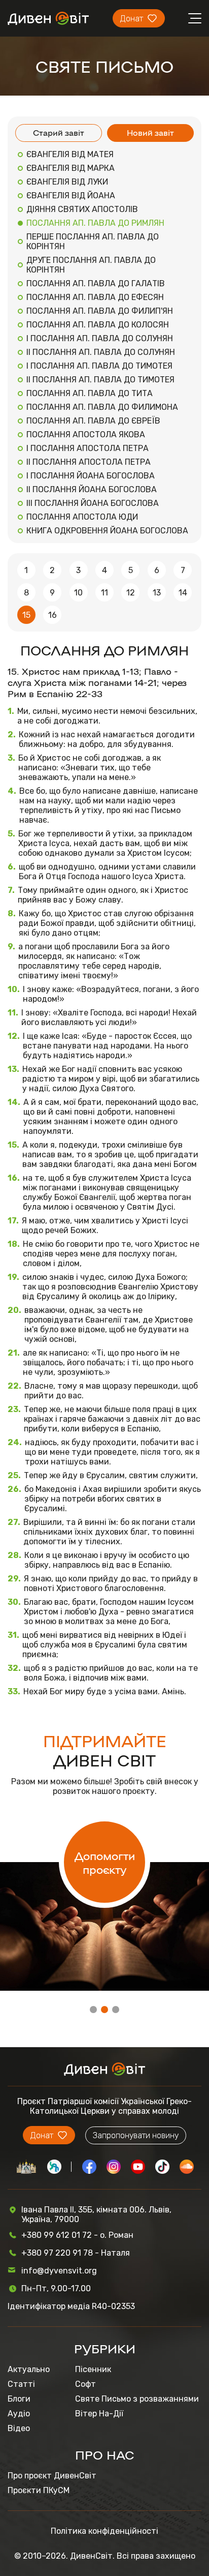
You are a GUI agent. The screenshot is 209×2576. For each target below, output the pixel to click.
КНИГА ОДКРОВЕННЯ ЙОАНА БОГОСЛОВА (107, 531)
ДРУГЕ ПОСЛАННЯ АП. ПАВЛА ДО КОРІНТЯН (91, 265)
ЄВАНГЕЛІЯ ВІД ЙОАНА (71, 196)
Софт (85, 2384)
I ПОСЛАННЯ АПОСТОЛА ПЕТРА (88, 448)
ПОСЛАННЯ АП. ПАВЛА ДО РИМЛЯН (95, 223)
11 (104, 593)
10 (78, 593)
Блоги (19, 2399)
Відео (19, 2428)
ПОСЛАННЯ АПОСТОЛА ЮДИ (82, 517)
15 (26, 615)
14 (183, 593)
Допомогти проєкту (105, 1862)
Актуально (29, 2369)
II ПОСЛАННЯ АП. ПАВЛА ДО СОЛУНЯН (101, 352)
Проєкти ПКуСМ (39, 2490)
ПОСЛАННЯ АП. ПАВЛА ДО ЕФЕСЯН (95, 297)
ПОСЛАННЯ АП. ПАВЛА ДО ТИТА (90, 393)
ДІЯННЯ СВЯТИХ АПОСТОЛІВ (82, 209)
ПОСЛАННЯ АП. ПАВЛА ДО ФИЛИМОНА (102, 407)
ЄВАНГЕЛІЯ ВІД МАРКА (71, 168)
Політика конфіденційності (104, 2531)
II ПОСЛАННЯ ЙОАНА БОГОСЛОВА (92, 489)
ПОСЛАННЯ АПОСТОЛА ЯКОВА (86, 435)
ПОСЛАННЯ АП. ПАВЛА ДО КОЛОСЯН (98, 325)
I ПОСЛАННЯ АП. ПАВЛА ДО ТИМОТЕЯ (99, 366)
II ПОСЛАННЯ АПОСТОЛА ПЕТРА (89, 462)
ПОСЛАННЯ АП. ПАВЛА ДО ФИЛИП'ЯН (100, 311)
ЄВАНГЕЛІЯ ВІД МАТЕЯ (70, 154)
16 (53, 615)
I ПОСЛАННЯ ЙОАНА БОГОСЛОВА (91, 476)
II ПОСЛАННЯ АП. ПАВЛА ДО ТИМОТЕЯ (100, 380)
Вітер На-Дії (99, 2414)
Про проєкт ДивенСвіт (52, 2476)
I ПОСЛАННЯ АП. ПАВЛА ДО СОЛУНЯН (100, 338)
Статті (21, 2384)
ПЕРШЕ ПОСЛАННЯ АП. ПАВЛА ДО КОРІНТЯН (93, 242)
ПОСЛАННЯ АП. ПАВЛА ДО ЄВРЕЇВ (93, 421)
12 (131, 593)
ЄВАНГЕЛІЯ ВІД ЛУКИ (67, 182)
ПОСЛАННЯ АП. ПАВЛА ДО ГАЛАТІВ (96, 283)
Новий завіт (150, 132)
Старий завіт (59, 132)
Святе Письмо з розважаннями (137, 2399)
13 (157, 593)
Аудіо (19, 2414)
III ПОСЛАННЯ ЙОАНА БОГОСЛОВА (93, 503)
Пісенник (93, 2369)
